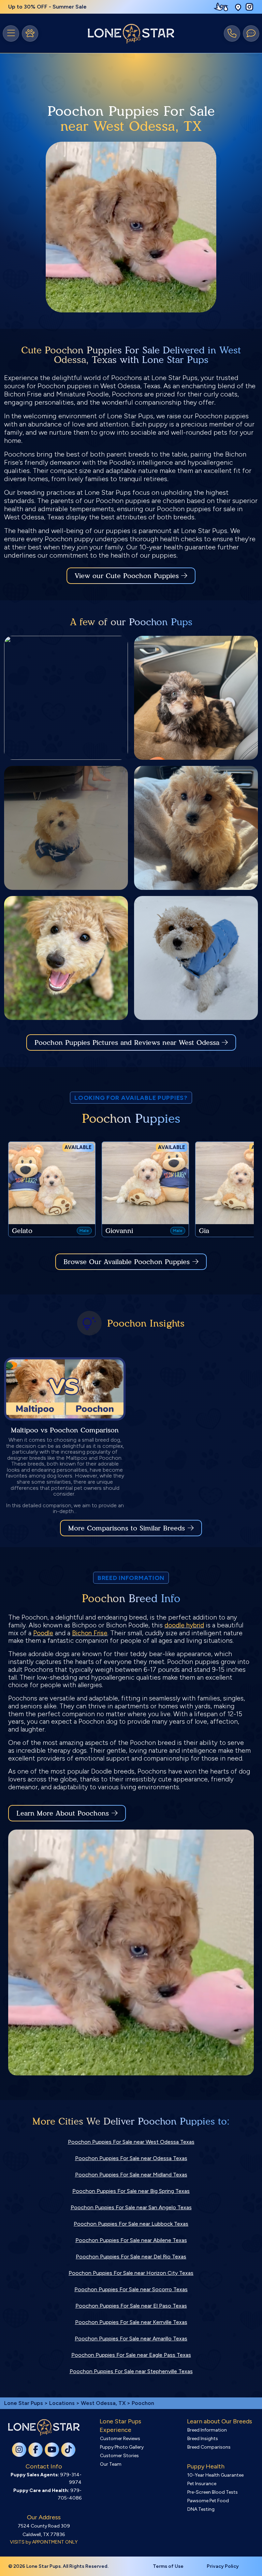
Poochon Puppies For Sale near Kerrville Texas (131, 2322)
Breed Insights (203, 2439)
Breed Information (207, 2430)
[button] (238, 7)
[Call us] (232, 33)
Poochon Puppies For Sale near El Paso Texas (131, 2306)
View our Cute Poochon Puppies (128, 576)
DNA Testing (201, 2509)
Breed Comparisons (209, 2447)
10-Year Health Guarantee (215, 2475)
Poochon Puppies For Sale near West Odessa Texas (131, 2142)
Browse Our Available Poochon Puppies (127, 1262)
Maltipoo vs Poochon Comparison (65, 1430)
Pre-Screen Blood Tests (213, 2492)
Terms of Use (168, 2566)
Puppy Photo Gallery (122, 2447)
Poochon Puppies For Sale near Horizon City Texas (131, 2273)
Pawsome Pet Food (208, 2501)
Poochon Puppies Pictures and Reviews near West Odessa (128, 1042)
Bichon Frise (90, 1633)
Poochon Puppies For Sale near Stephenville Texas (131, 2371)
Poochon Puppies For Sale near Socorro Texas (131, 2289)
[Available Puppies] (30, 33)
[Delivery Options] (222, 7)
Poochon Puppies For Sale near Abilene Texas (131, 2240)
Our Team (111, 2464)
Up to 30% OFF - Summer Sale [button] (47, 7)
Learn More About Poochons (63, 1813)
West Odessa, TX (104, 2403)
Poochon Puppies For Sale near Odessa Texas (131, 2158)
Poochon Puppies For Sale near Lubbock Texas (131, 2224)
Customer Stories (119, 2456)
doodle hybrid (184, 1625)
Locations (62, 2403)
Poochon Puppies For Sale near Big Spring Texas (131, 2191)
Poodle (43, 1633)
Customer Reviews (120, 2439)
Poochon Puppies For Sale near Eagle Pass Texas (131, 2355)
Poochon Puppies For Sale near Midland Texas (131, 2175)
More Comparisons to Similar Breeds (127, 1528)
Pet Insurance (202, 2484)
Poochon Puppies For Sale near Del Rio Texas (131, 2257)
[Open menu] (11, 33)
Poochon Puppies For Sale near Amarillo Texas (131, 2339)
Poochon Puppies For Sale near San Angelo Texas (131, 2207)
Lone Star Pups (24, 2403)
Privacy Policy (223, 2566)
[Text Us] (251, 33)
